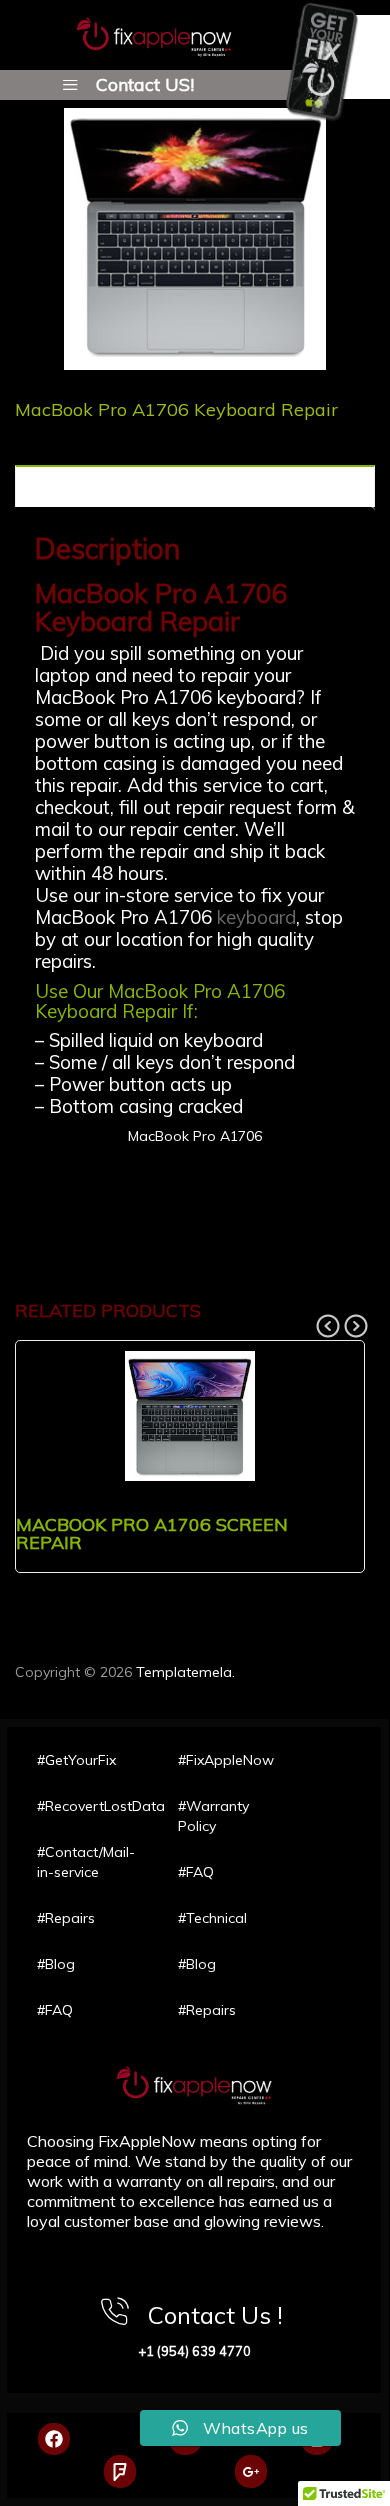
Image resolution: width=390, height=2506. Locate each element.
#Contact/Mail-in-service (86, 1862)
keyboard (256, 917)
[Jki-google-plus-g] (251, 2471)
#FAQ (55, 2010)
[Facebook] (54, 2439)
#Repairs (66, 1918)
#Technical (212, 1918)
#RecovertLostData (87, 1806)
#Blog (56, 1964)
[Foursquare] (120, 2471)
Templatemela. (185, 1672)
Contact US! (145, 84)
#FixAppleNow (226, 1760)
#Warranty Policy (213, 1816)
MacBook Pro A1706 (195, 1136)
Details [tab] (42, 487)
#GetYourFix (76, 1760)
